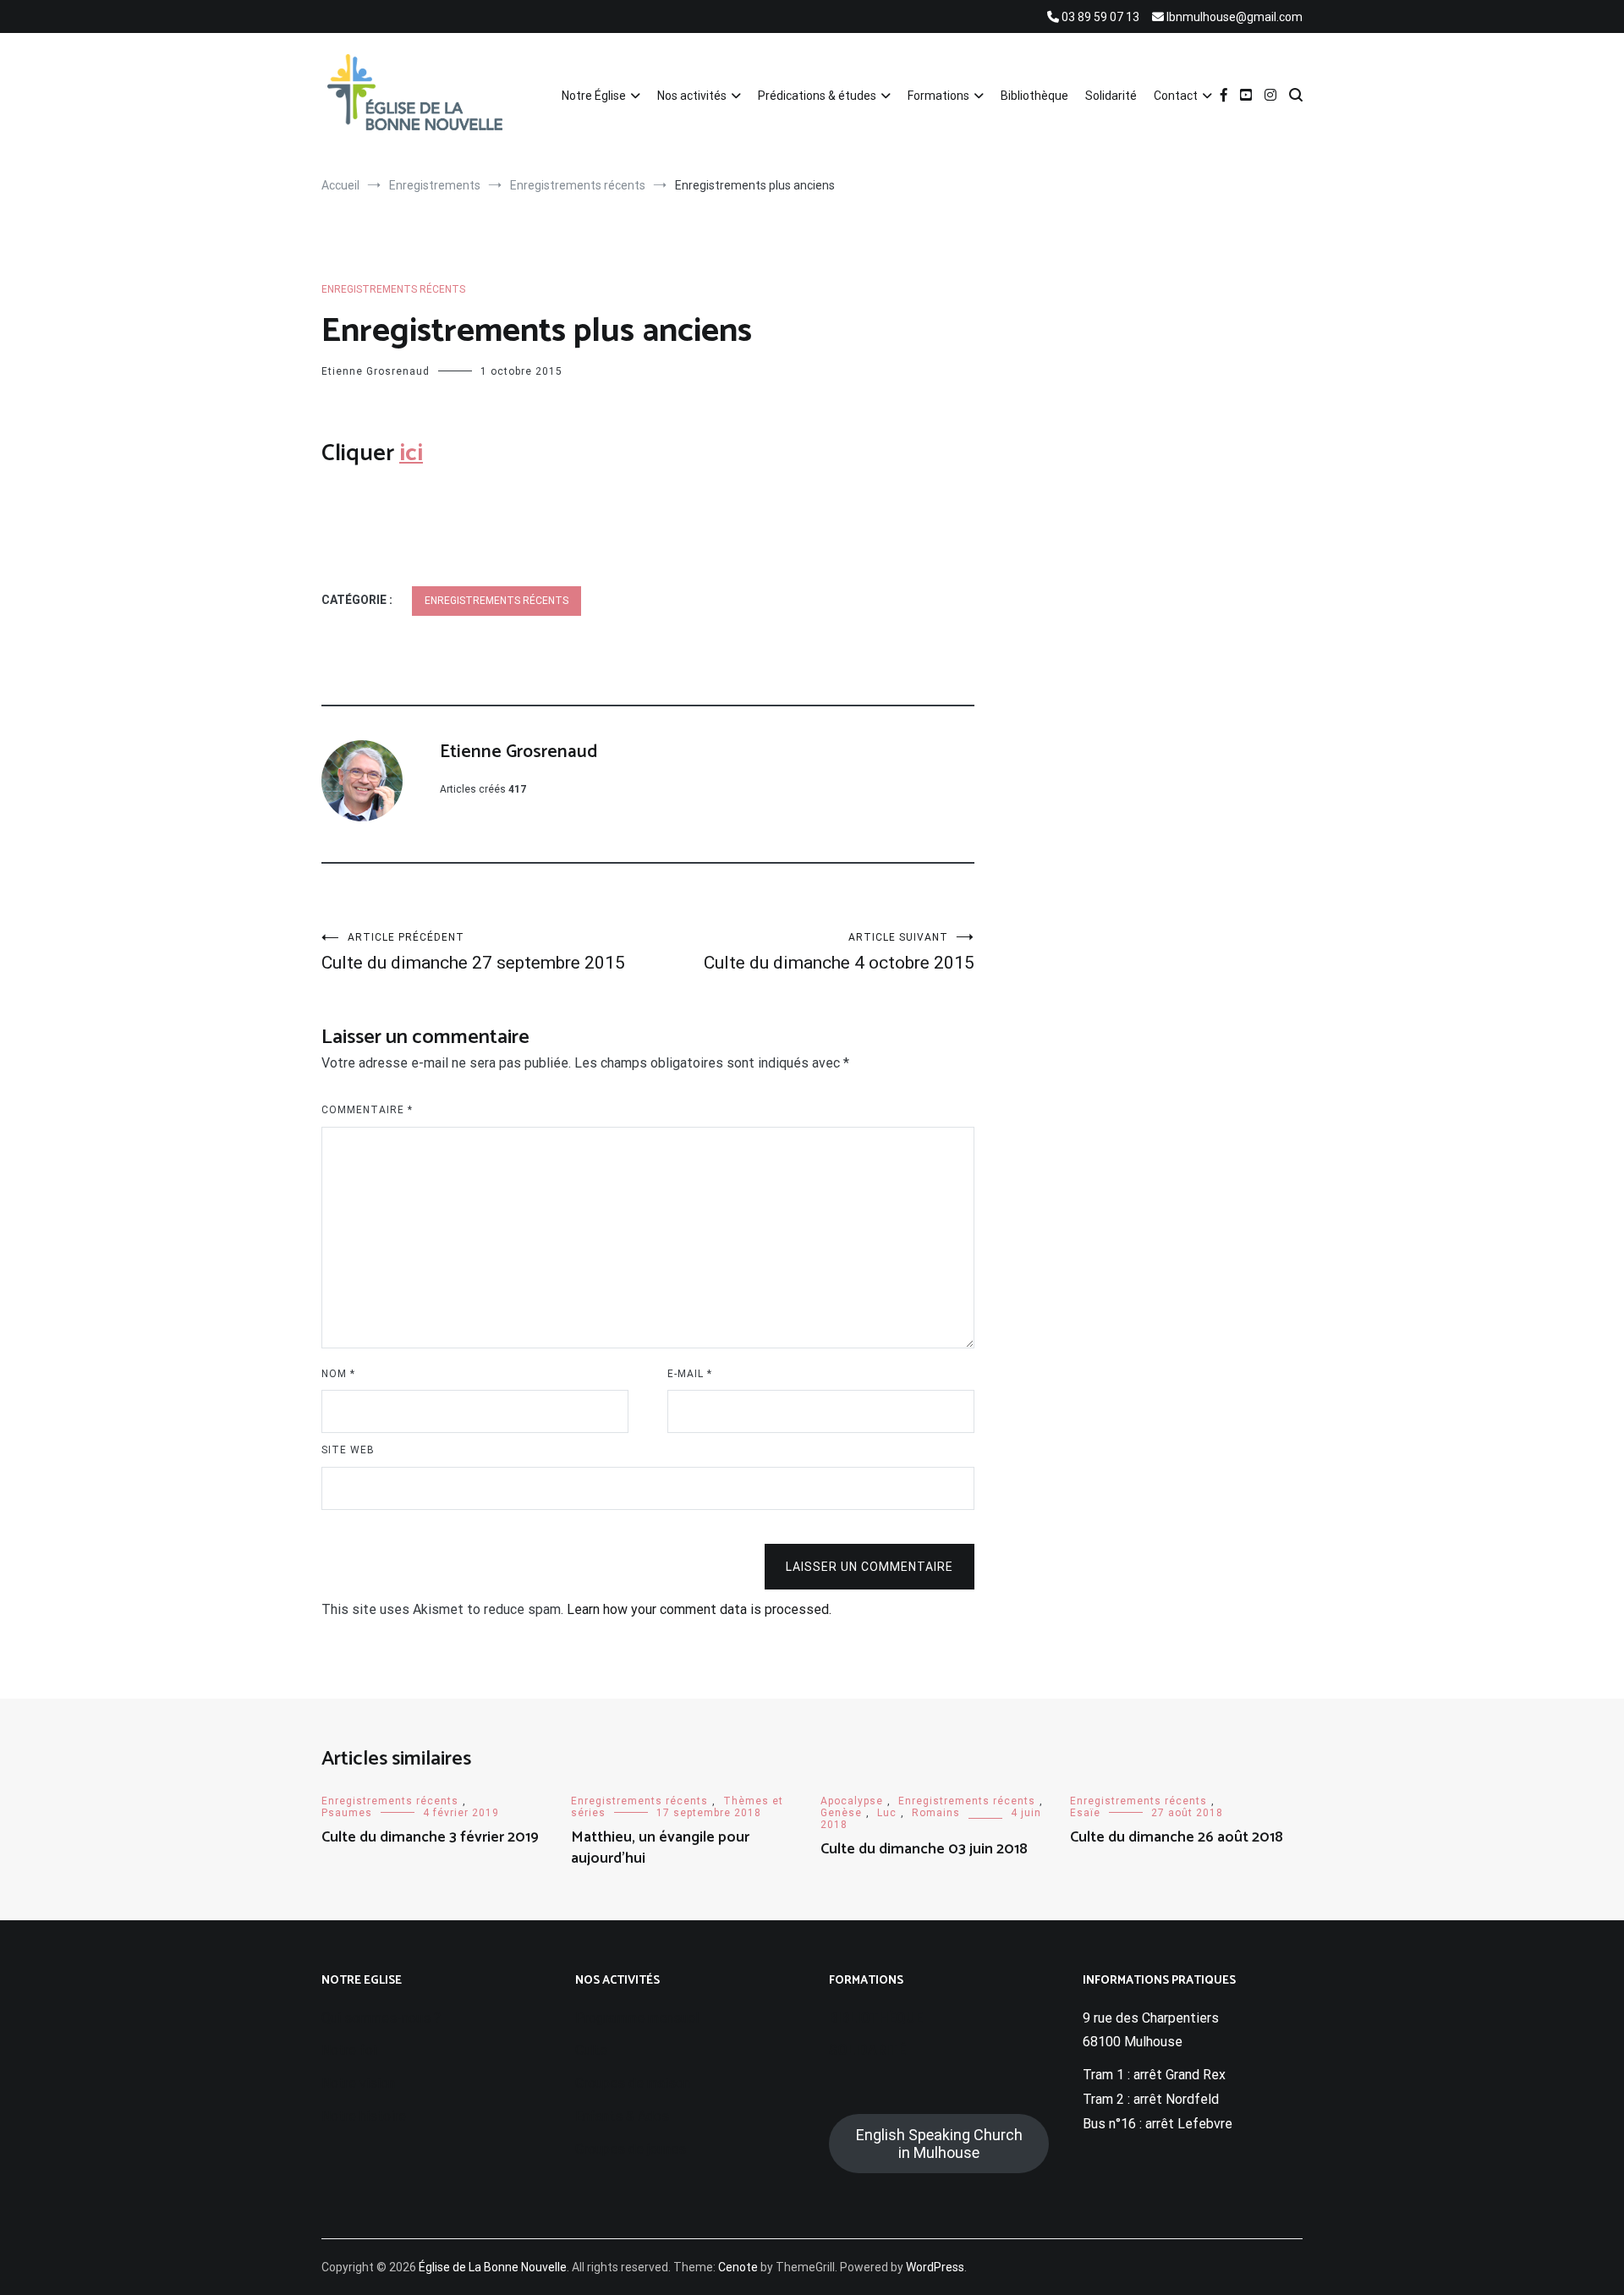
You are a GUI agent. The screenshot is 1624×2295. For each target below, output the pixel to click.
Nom (338, 1374)
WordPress (935, 2267)
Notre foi (349, 2050)
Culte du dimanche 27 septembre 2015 (473, 952)
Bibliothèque (1034, 96)
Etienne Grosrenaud (376, 371)
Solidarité (1111, 96)
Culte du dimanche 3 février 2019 (430, 1837)
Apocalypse (852, 1801)
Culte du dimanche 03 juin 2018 (924, 1849)
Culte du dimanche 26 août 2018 (1177, 1837)
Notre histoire (364, 2116)
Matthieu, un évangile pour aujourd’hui (660, 1848)
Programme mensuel (637, 2018)
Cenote (738, 2267)
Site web (348, 1450)
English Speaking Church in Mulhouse (939, 2144)
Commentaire (367, 1110)
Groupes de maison (633, 2083)
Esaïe (1085, 1813)
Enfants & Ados (622, 2116)
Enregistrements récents (393, 289)
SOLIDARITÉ (867, 2050)
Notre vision (358, 2083)
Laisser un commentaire (870, 1567)
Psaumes (347, 1813)
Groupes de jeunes (631, 2149)
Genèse (841, 1813)
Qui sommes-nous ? (381, 2018)
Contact (1176, 96)
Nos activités (692, 96)
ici (411, 453)
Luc (887, 1813)
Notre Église (594, 96)
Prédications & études (817, 96)
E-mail (690, 1374)
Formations (938, 96)
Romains (936, 1813)
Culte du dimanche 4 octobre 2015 (839, 952)
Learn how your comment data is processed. (699, 1609)
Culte (591, 2050)
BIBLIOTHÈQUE (876, 2018)
